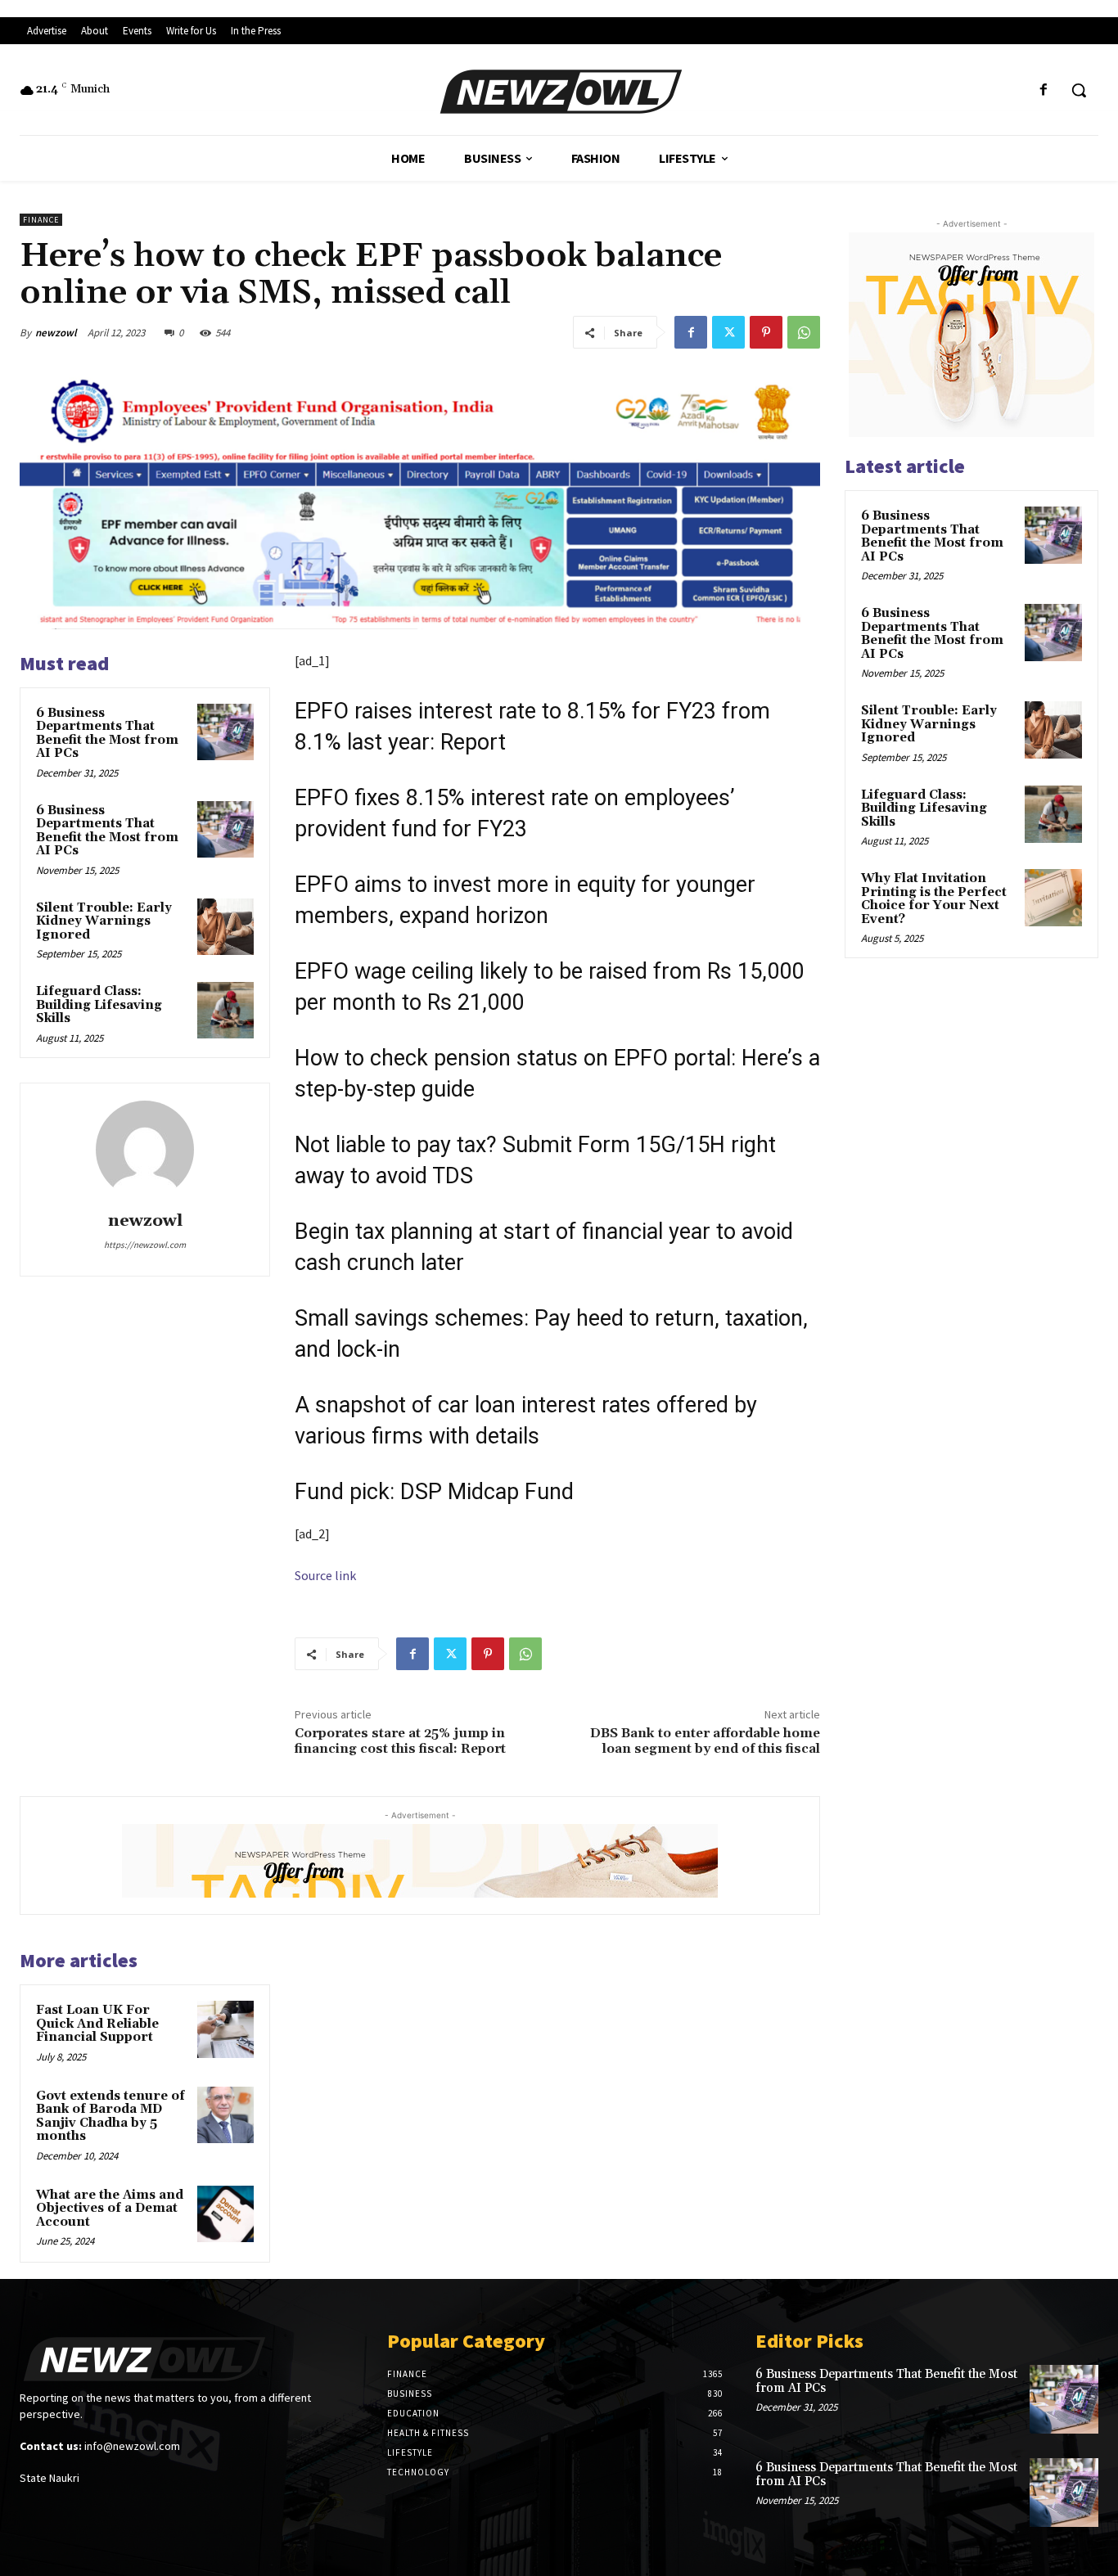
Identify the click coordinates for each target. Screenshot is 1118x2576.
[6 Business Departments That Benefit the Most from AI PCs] (225, 732)
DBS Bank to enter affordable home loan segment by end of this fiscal (705, 1741)
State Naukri (50, 2478)
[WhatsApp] (804, 332)
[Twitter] (728, 332)
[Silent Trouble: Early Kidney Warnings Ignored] (225, 927)
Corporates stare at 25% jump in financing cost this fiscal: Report (400, 1741)
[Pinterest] (766, 332)
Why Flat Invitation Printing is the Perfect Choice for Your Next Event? (934, 899)
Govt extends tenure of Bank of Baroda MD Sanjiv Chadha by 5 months (110, 2117)
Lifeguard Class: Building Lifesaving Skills (99, 1005)
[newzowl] (145, 1150)
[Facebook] (1044, 90)
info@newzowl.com (132, 2446)
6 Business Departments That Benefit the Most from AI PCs (107, 734)
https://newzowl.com (145, 1245)
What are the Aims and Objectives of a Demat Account (110, 2209)
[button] (1079, 90)
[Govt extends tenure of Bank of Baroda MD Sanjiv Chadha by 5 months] (225, 2115)
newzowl (56, 333)
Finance (41, 220)
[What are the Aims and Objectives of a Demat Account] (225, 2214)
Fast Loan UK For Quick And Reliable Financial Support (97, 2024)
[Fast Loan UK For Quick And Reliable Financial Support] (225, 2029)
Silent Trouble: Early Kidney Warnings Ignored (104, 921)
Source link (325, 1575)
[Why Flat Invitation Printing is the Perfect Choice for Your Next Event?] (1053, 898)
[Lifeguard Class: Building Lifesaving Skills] (225, 1010)
